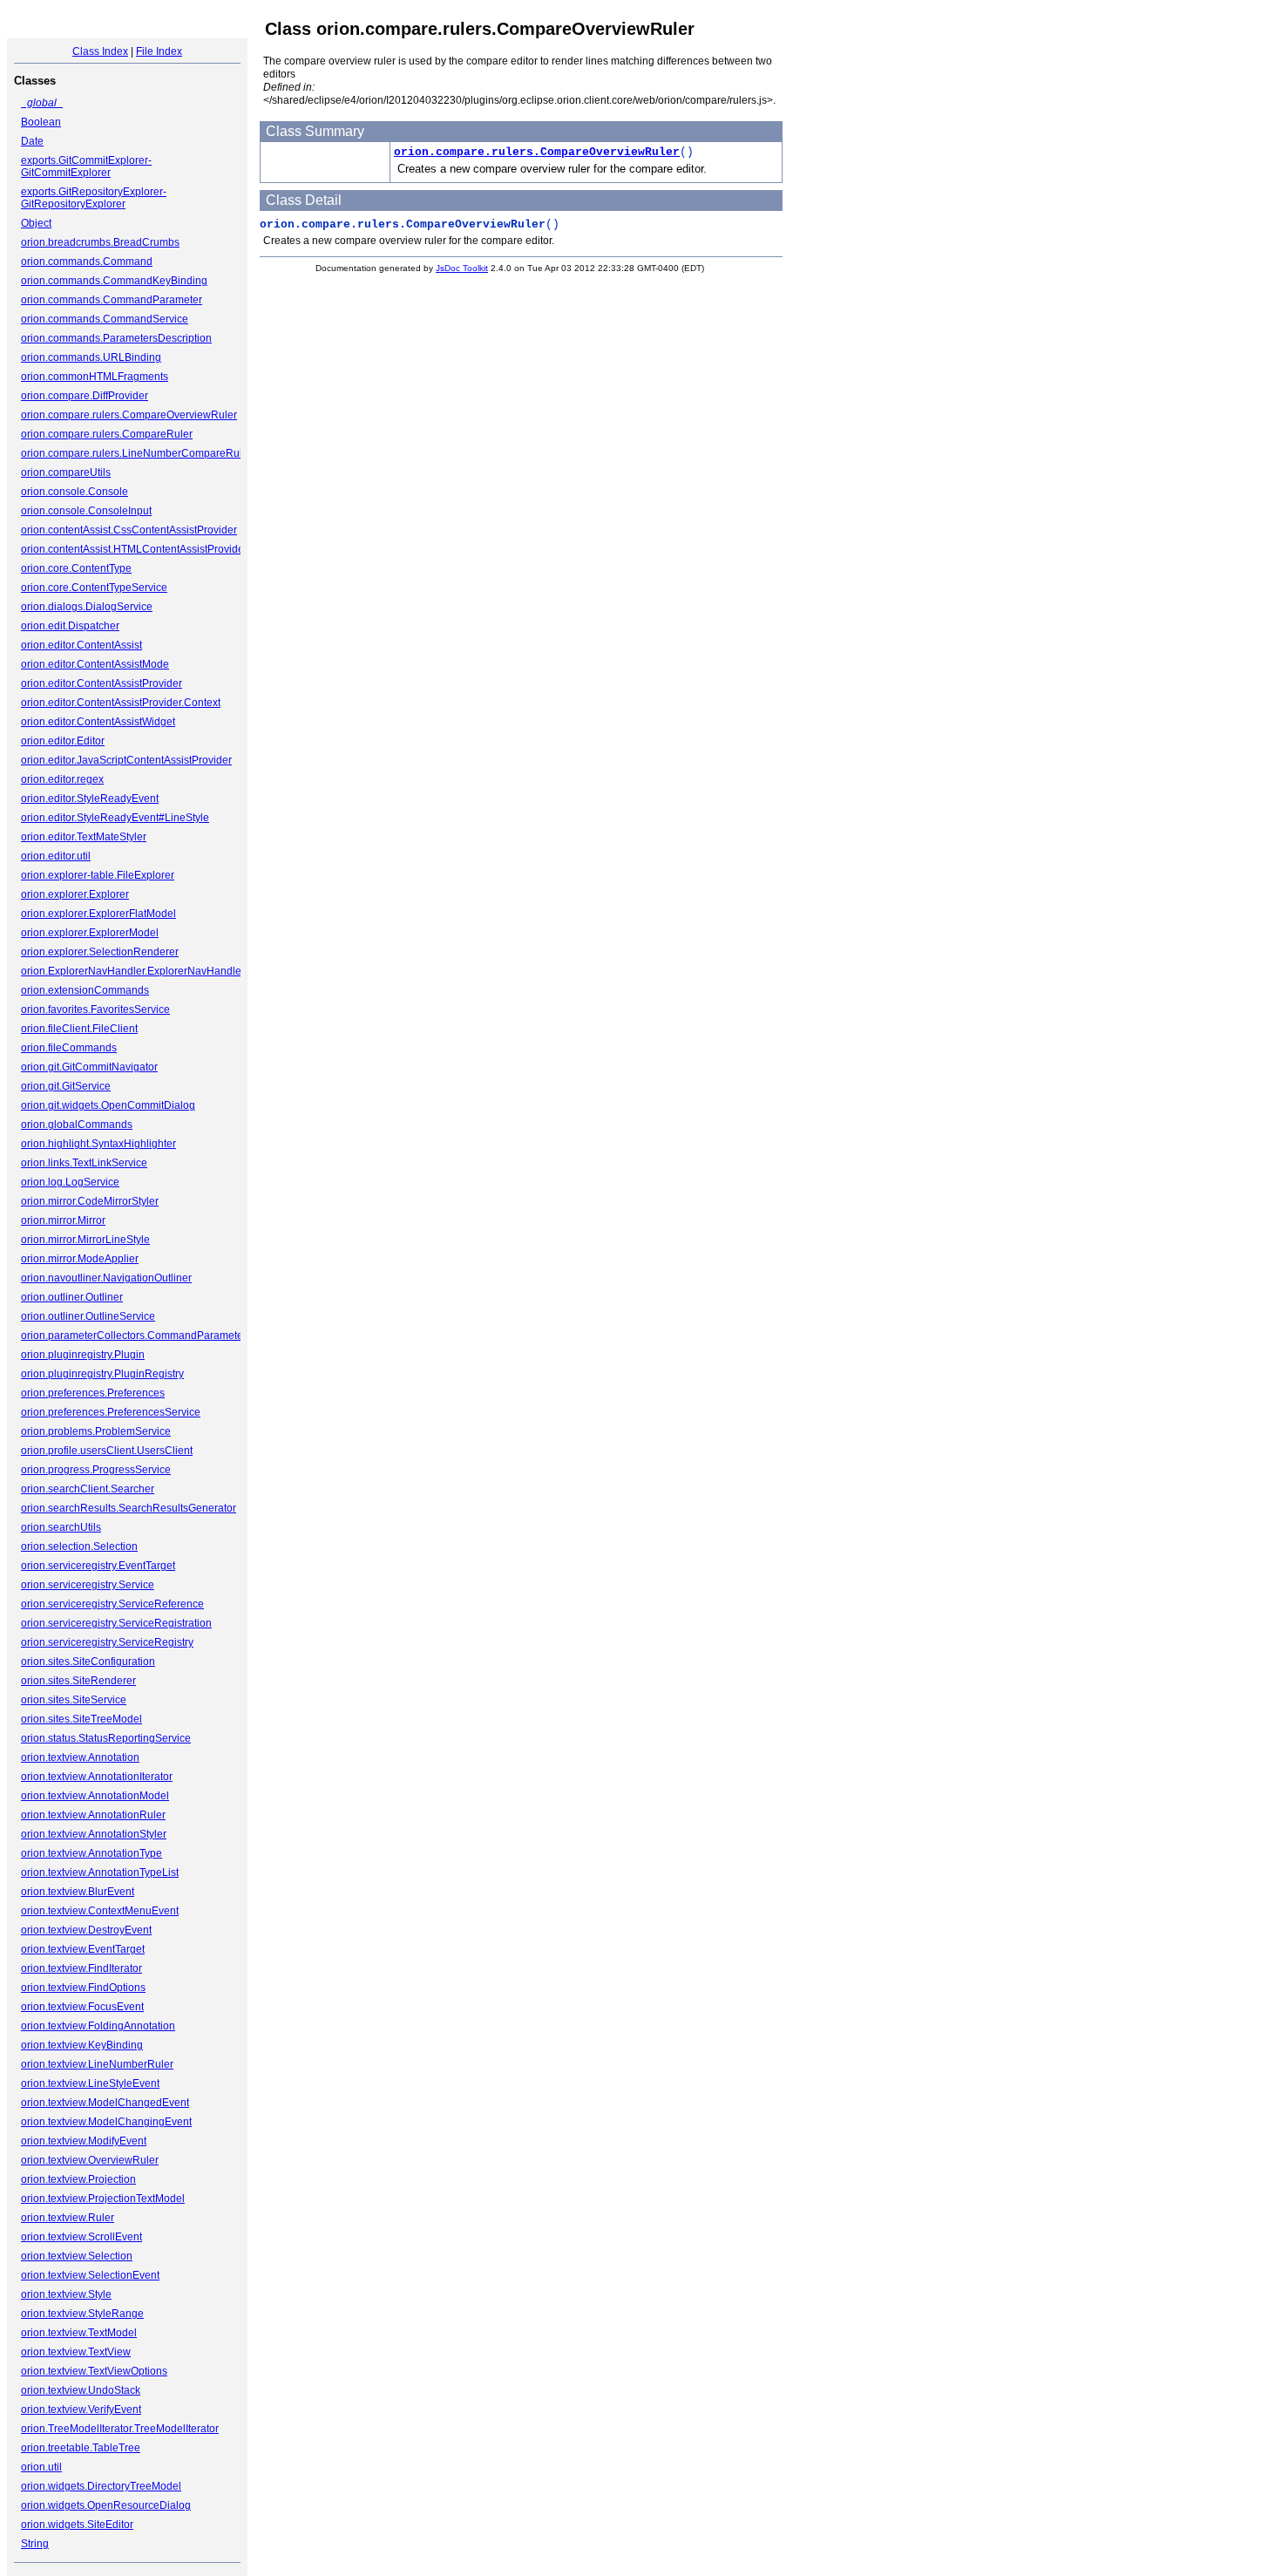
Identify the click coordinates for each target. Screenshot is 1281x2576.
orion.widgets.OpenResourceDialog (106, 2505)
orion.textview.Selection (77, 2256)
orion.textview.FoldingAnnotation (98, 2026)
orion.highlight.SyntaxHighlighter (98, 1144)
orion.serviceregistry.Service (88, 1585)
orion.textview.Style (66, 2294)
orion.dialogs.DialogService (87, 607)
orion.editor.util (56, 856)
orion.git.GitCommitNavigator (89, 1067)
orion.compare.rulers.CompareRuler (107, 434)
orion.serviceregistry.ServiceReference (112, 1604)
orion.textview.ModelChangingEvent (106, 2122)
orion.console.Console (75, 492)
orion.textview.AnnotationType (91, 1853)
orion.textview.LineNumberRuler (97, 2064)
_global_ (42, 103)
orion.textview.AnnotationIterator (97, 1777)
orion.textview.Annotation (80, 1757)
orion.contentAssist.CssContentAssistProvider (129, 530)
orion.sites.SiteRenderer (78, 1681)
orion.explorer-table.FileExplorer (98, 875)
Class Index (100, 51)
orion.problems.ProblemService (96, 1431)
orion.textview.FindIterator (81, 1968)
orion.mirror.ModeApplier (80, 1259)
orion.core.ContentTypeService (94, 588)
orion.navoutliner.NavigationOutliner (106, 1278)
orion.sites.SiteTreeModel (81, 1719)
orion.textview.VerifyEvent (81, 2409)
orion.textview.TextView (76, 2352)
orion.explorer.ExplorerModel (90, 933)
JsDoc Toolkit (462, 268)
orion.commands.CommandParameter (112, 300)
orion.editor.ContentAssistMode (95, 664)
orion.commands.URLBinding (91, 357)
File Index (159, 51)
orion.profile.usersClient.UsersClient (107, 1451)
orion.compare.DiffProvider (85, 396)
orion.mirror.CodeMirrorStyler (90, 1201)
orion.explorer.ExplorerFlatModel (98, 914)
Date (32, 141)
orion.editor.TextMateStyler (84, 837)
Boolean (41, 122)
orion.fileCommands (69, 1048)
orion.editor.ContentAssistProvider (102, 683)
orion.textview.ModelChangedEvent (105, 2103)
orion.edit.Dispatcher (70, 626)
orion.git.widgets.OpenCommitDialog (108, 1105)
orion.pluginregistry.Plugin (83, 1355)
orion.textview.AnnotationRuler (93, 1815)
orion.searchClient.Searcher (88, 1489)
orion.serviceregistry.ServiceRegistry (107, 1642)
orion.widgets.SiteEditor (77, 2525)
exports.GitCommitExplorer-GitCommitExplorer (86, 167)
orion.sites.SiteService (74, 1700)
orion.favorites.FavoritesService (95, 1009)
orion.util (41, 2467)
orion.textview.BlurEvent (78, 1892)
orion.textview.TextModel (79, 2333)
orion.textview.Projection (78, 2179)
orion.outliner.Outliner (72, 1297)
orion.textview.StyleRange (82, 2314)
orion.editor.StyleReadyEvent (90, 799)
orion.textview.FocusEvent (82, 2007)
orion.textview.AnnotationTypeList (100, 1873)
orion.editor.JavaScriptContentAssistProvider (126, 760)
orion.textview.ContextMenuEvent (100, 1911)
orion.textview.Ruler (68, 2218)
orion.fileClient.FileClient (79, 1029)
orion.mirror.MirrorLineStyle (85, 1240)
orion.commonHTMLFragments (95, 377)
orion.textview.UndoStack (81, 2390)
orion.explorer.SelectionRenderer (100, 952)
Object (36, 223)
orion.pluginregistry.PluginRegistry (102, 1374)
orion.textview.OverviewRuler (90, 2160)
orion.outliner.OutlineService (88, 1316)
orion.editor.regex (62, 779)
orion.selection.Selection (79, 1546)
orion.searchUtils (61, 1527)
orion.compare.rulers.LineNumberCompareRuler (136, 453)
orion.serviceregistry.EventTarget (98, 1566)
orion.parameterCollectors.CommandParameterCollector (155, 1336)
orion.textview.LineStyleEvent (90, 2083)
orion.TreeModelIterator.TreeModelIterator (120, 2429)
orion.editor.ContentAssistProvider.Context (121, 703)
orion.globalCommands (77, 1125)
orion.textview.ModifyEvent (84, 2141)
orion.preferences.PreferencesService (111, 1412)
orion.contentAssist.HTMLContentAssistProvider (134, 549)
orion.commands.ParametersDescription (116, 338)
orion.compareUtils (66, 472)
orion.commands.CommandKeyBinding (114, 281)
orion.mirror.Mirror (63, 1220)
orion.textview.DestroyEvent (86, 1930)
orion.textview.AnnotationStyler (94, 1834)
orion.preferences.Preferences (93, 1393)
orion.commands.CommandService (105, 319)
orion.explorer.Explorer (75, 894)
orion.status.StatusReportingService (106, 1738)
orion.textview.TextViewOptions (94, 2371)
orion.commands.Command (87, 262)
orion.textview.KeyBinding (82, 2045)
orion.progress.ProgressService (96, 1470)
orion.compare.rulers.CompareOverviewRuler (129, 415)
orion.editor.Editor (63, 741)
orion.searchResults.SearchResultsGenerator (129, 1508)
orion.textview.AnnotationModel (95, 1796)
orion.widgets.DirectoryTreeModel (101, 2486)
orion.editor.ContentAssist (81, 645)
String (35, 2544)
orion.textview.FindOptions (83, 1988)
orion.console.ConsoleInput (86, 511)
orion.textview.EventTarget (83, 1949)
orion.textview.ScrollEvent (81, 2237)
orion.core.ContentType (76, 568)
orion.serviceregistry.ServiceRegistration (116, 1623)
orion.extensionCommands (85, 990)
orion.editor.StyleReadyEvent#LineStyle (115, 818)
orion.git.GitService (66, 1086)
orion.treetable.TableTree (81, 2448)
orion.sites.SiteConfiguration (88, 1662)
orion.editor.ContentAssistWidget (98, 722)
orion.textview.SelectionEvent (90, 2275)
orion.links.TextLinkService (84, 1163)
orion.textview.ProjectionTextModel (103, 2199)
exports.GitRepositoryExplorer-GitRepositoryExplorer (94, 198)
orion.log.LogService (70, 1182)
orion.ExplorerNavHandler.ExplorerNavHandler (133, 971)
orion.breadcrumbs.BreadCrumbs (100, 242)
